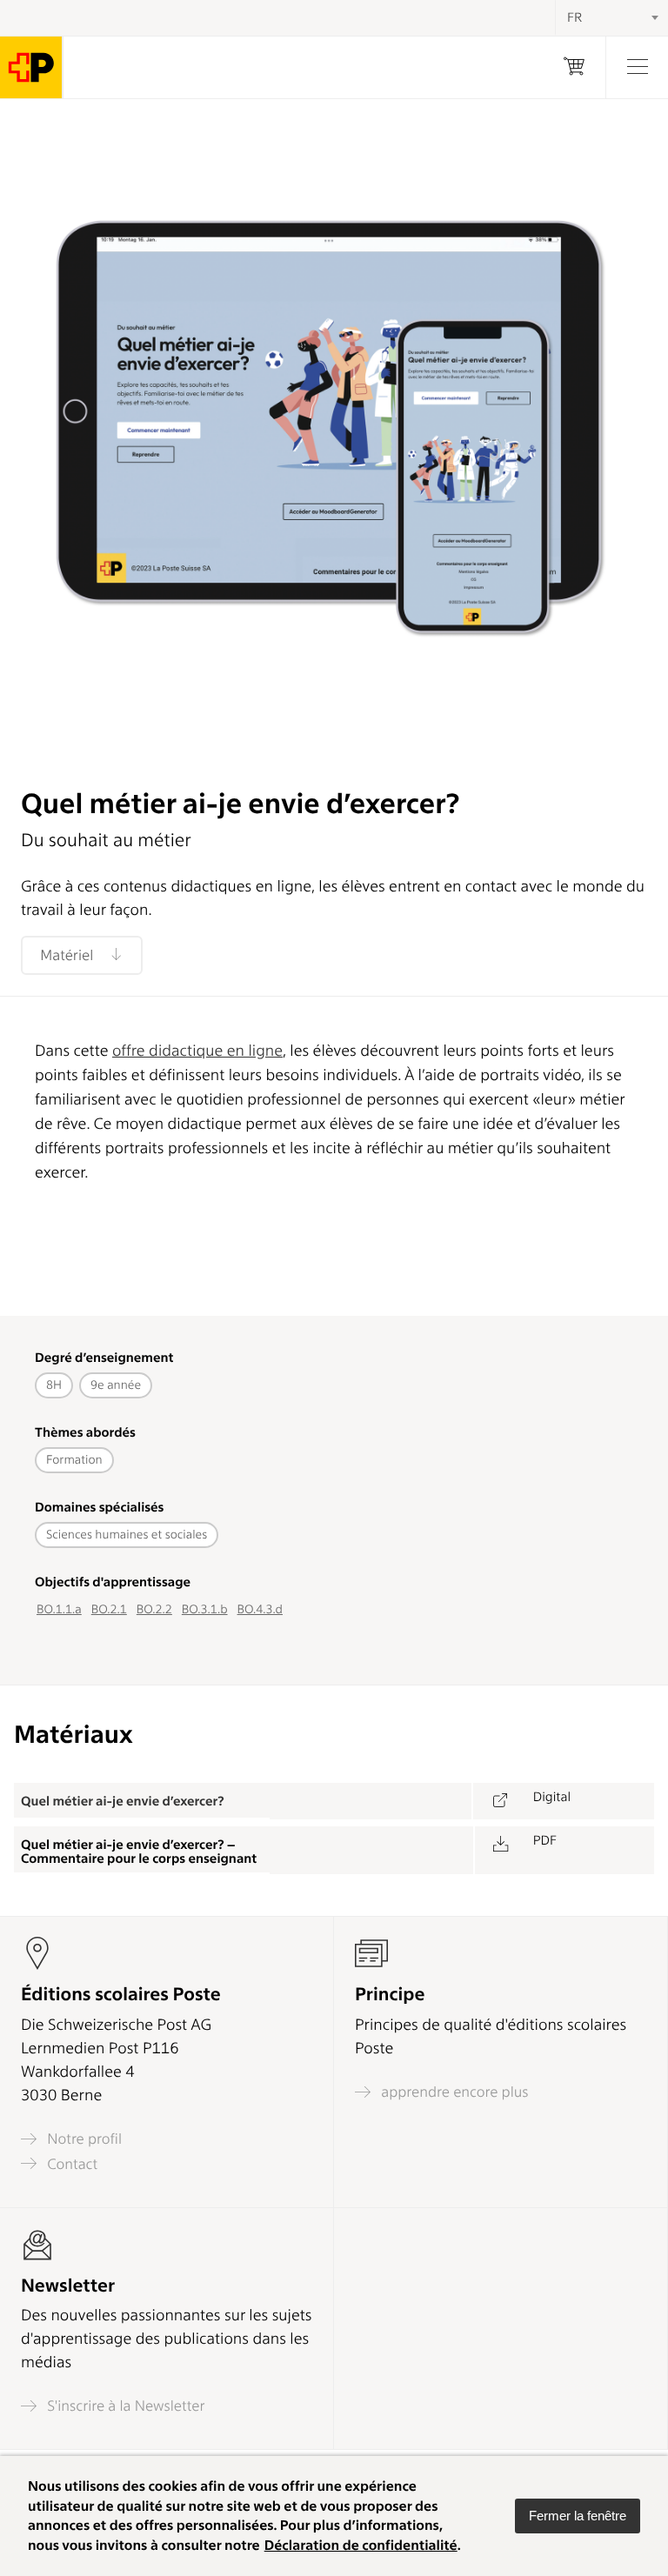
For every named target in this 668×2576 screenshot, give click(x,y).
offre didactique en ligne (197, 1051)
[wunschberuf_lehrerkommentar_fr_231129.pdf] (500, 1850)
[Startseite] (31, 67)
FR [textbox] (574, 17)
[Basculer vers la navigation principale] (637, 67)
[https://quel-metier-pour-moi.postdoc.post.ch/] (499, 1802)
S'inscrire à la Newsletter (124, 2406)
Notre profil (83, 2139)
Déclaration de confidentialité (361, 2545)
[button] (578, 2516)
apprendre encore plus (453, 2092)
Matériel (68, 956)
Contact (70, 2164)
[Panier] (574, 67)
